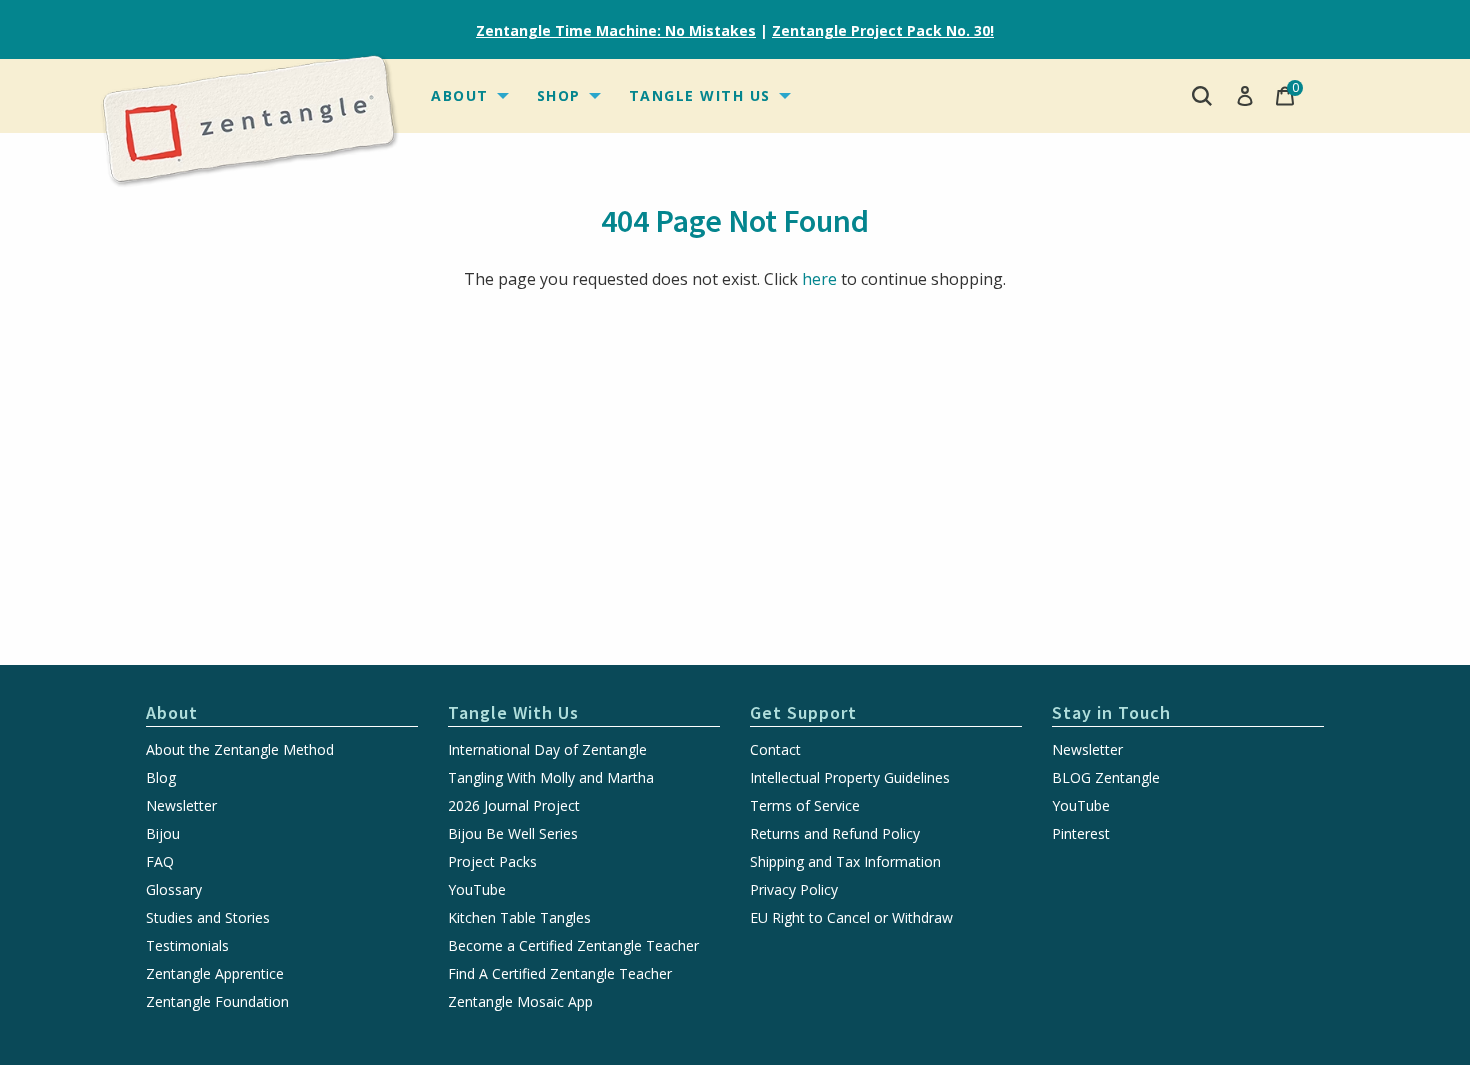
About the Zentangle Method (240, 750)
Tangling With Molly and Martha (551, 778)
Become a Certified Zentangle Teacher (573, 946)
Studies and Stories (208, 918)
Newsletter (181, 806)
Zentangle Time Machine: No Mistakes (616, 30)
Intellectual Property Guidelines (850, 778)
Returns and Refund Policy (835, 834)
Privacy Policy (794, 890)
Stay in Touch (1111, 712)
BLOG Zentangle (1106, 778)
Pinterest (1081, 834)
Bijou (163, 834)
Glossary (174, 890)
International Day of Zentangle (547, 750)
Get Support (803, 712)
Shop (559, 95)
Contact (775, 750)
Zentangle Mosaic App (520, 1002)
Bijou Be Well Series (513, 834)
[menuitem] (468, 96)
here (819, 279)
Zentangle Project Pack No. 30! (883, 30)
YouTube (477, 890)
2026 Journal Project (514, 806)
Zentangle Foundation (217, 1002)
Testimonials (187, 946)
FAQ (160, 862)
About (460, 95)
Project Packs (492, 862)
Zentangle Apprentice (215, 974)
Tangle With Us (700, 95)
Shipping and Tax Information (845, 862)
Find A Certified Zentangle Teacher (560, 974)
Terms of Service (805, 806)
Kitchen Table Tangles (519, 918)
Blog (161, 778)
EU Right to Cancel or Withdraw (851, 918)
